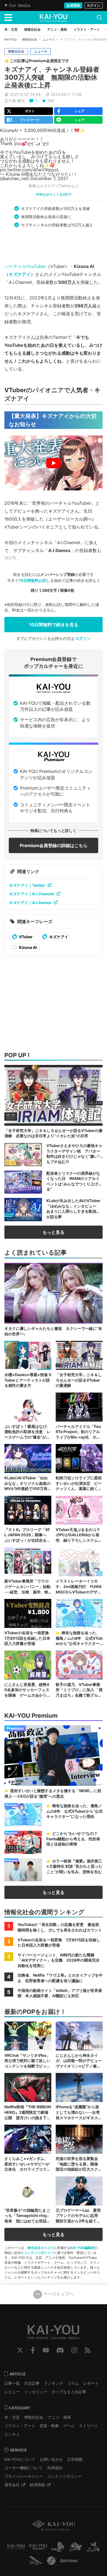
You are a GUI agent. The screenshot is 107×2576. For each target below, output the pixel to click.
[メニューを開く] (8, 18)
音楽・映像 (49, 2426)
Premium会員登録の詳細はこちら (54, 845)
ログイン (94, 5)
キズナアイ (20, 274)
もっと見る (54, 1232)
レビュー (12, 2392)
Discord (60, 2350)
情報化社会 (29, 39)
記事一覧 (12, 2383)
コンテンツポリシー (39, 2253)
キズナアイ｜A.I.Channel (32, 894)
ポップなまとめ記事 (69, 2392)
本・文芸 (12, 2417)
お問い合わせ (51, 2459)
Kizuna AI (27, 947)
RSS (88, 2350)
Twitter (20, 2350)
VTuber (25, 937)
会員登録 (73, 5)
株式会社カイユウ (41, 2248)
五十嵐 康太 (15, 101)
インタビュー (36, 2392)
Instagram (74, 2350)
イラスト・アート (20, 2426)
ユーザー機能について (24, 2468)
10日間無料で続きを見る (54, 625)
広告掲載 (75, 2459)
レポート (91, 2383)
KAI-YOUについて (20, 2459)
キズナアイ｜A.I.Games (30, 903)
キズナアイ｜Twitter (27, 885)
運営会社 (12, 2485)
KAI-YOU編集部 (82, 2248)
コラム (73, 2383)
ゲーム (69, 2426)
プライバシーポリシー (24, 2476)
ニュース (49, 39)
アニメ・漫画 (59, 2417)
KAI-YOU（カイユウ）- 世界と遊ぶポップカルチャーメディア (54, 18)
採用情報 (37, 2485)
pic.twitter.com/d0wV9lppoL (30, 170)
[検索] (99, 18)
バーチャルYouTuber (25, 266)
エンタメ (12, 2434)
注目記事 (32, 2383)
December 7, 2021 (49, 178)
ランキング (54, 2383)
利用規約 (55, 2468)
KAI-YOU (10, 39)
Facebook (33, 2350)
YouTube (46, 2350)
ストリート (89, 2426)
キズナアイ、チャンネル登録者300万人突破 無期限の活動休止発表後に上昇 (52, 77)
